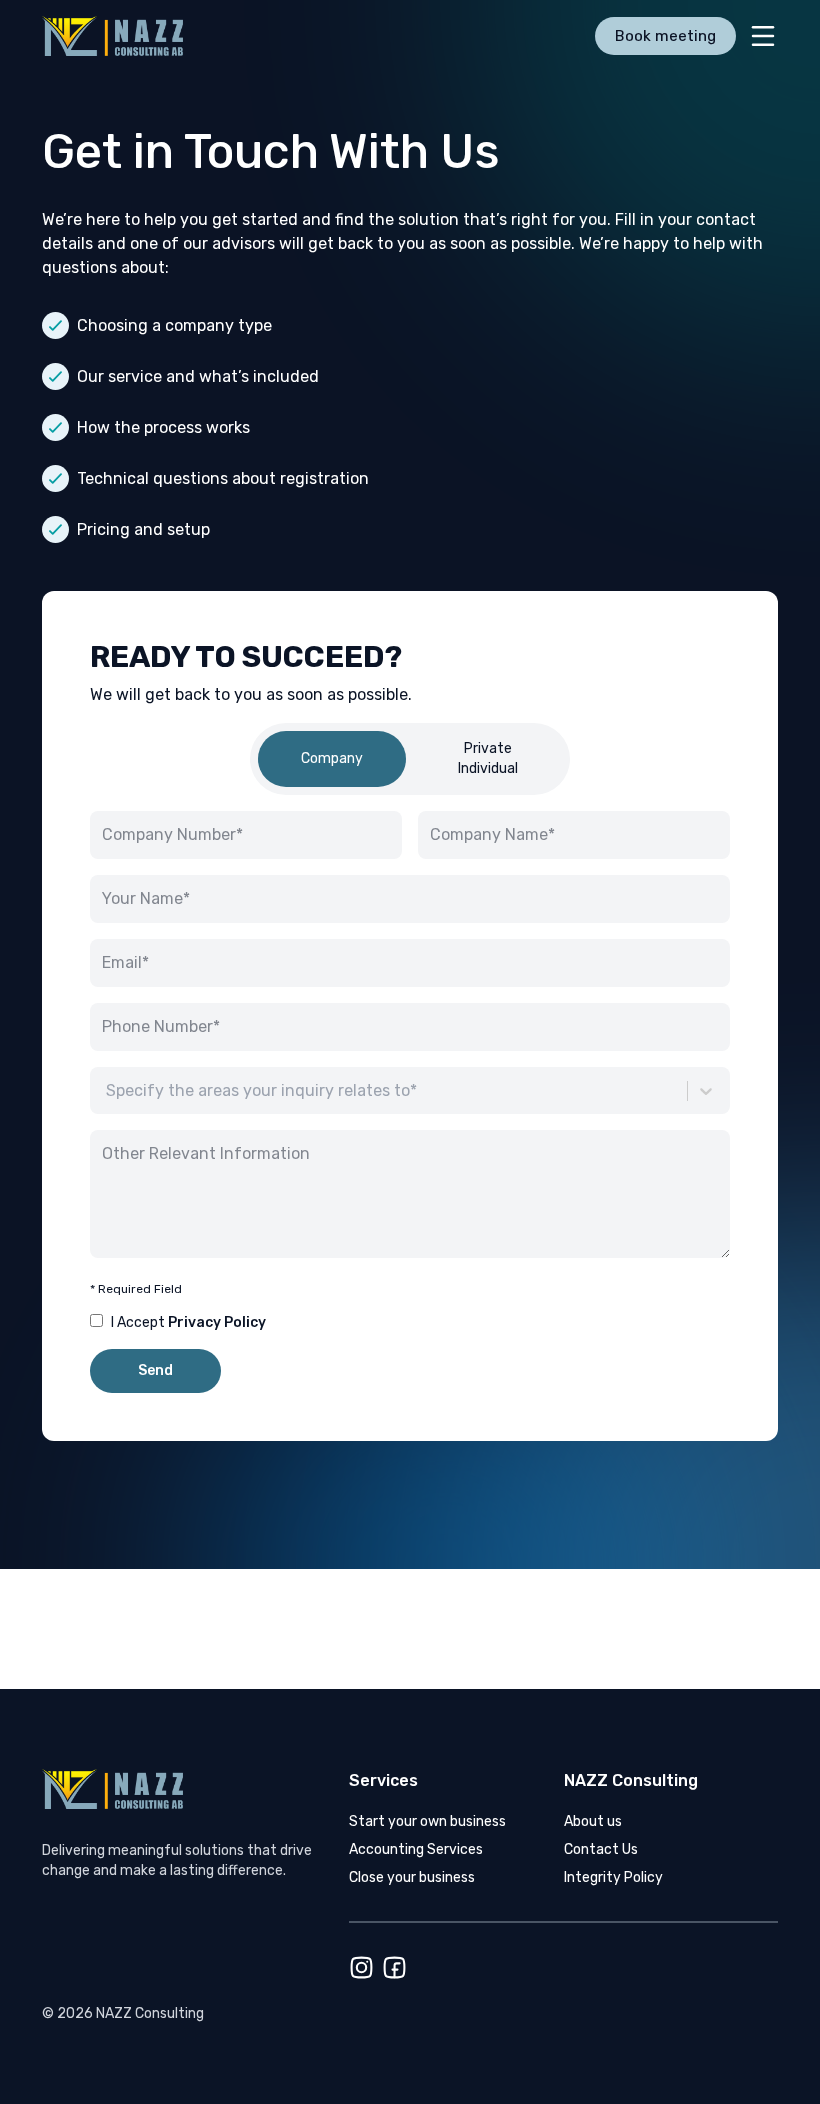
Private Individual (488, 758)
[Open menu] (763, 36)
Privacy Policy (217, 1322)
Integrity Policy (613, 1877)
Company (332, 758)
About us (593, 1821)
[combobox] (108, 1091)
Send (155, 1370)
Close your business (412, 1877)
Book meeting (665, 36)
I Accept (188, 1322)
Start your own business (427, 1821)
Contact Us (601, 1849)
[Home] (130, 36)
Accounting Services (416, 1849)
